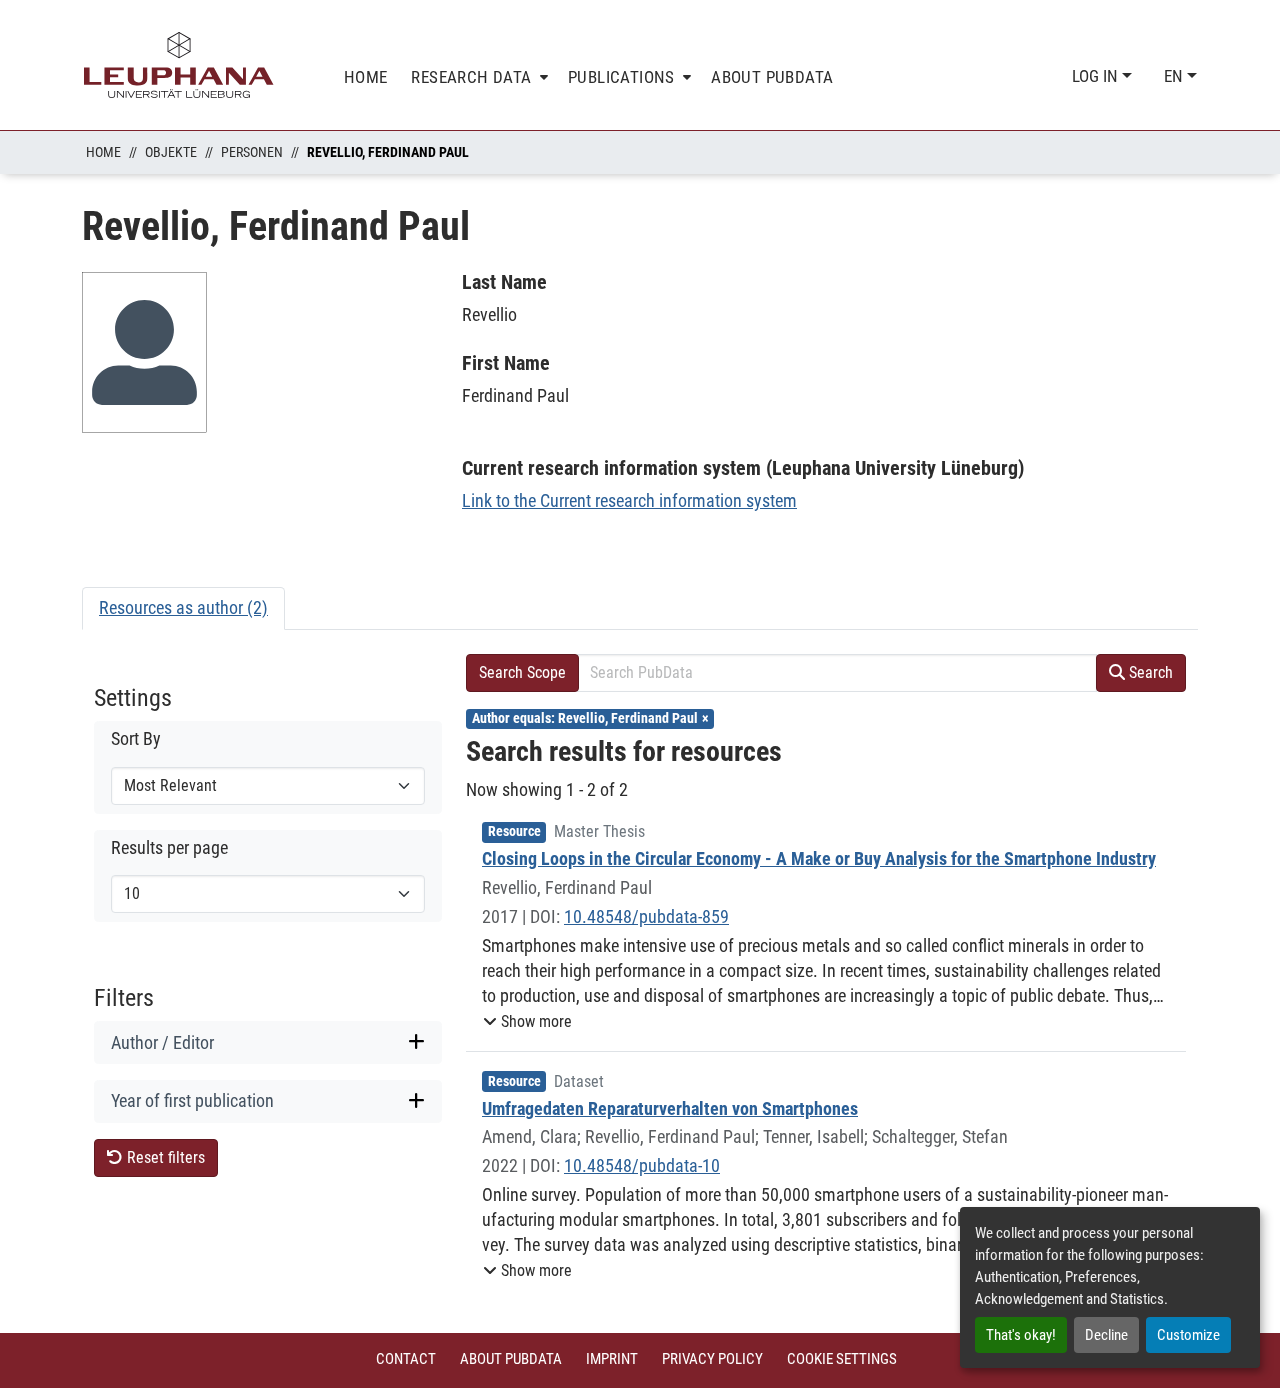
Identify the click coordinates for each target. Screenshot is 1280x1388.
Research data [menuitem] (471, 77)
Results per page (169, 848)
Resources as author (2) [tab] (183, 607)
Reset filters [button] (164, 1157)
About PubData (511, 1359)
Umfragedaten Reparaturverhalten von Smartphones (670, 1108)
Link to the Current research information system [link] (629, 500)
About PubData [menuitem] (772, 77)
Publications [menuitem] (621, 77)
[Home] (179, 65)
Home (103, 152)
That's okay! (1021, 1335)
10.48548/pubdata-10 (642, 1165)
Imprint (612, 1359)
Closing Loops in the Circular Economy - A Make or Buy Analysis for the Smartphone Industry (819, 858)
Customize (1188, 1335)
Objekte (171, 152)
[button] (527, 1022)
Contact (406, 1359)
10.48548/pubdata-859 (646, 916)
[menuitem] (477, 77)
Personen (252, 152)
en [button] (1175, 76)
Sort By (136, 739)
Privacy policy (712, 1359)
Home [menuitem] (366, 77)
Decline (1106, 1335)
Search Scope (522, 672)
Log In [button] (1097, 76)
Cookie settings (842, 1359)
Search (1149, 672)
